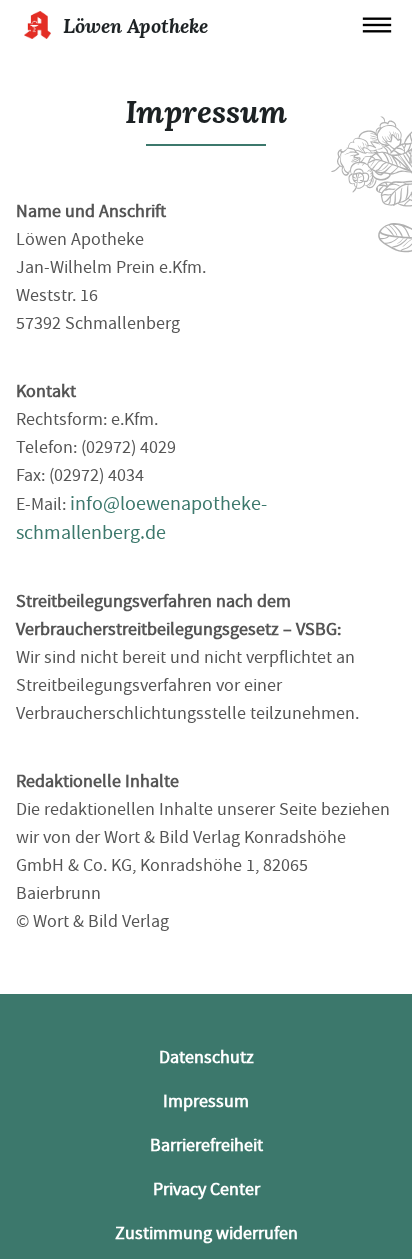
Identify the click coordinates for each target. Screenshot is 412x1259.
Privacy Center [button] (206, 1189)
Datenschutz (206, 1057)
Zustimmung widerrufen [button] (206, 1233)
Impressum (206, 1101)
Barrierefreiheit (206, 1145)
